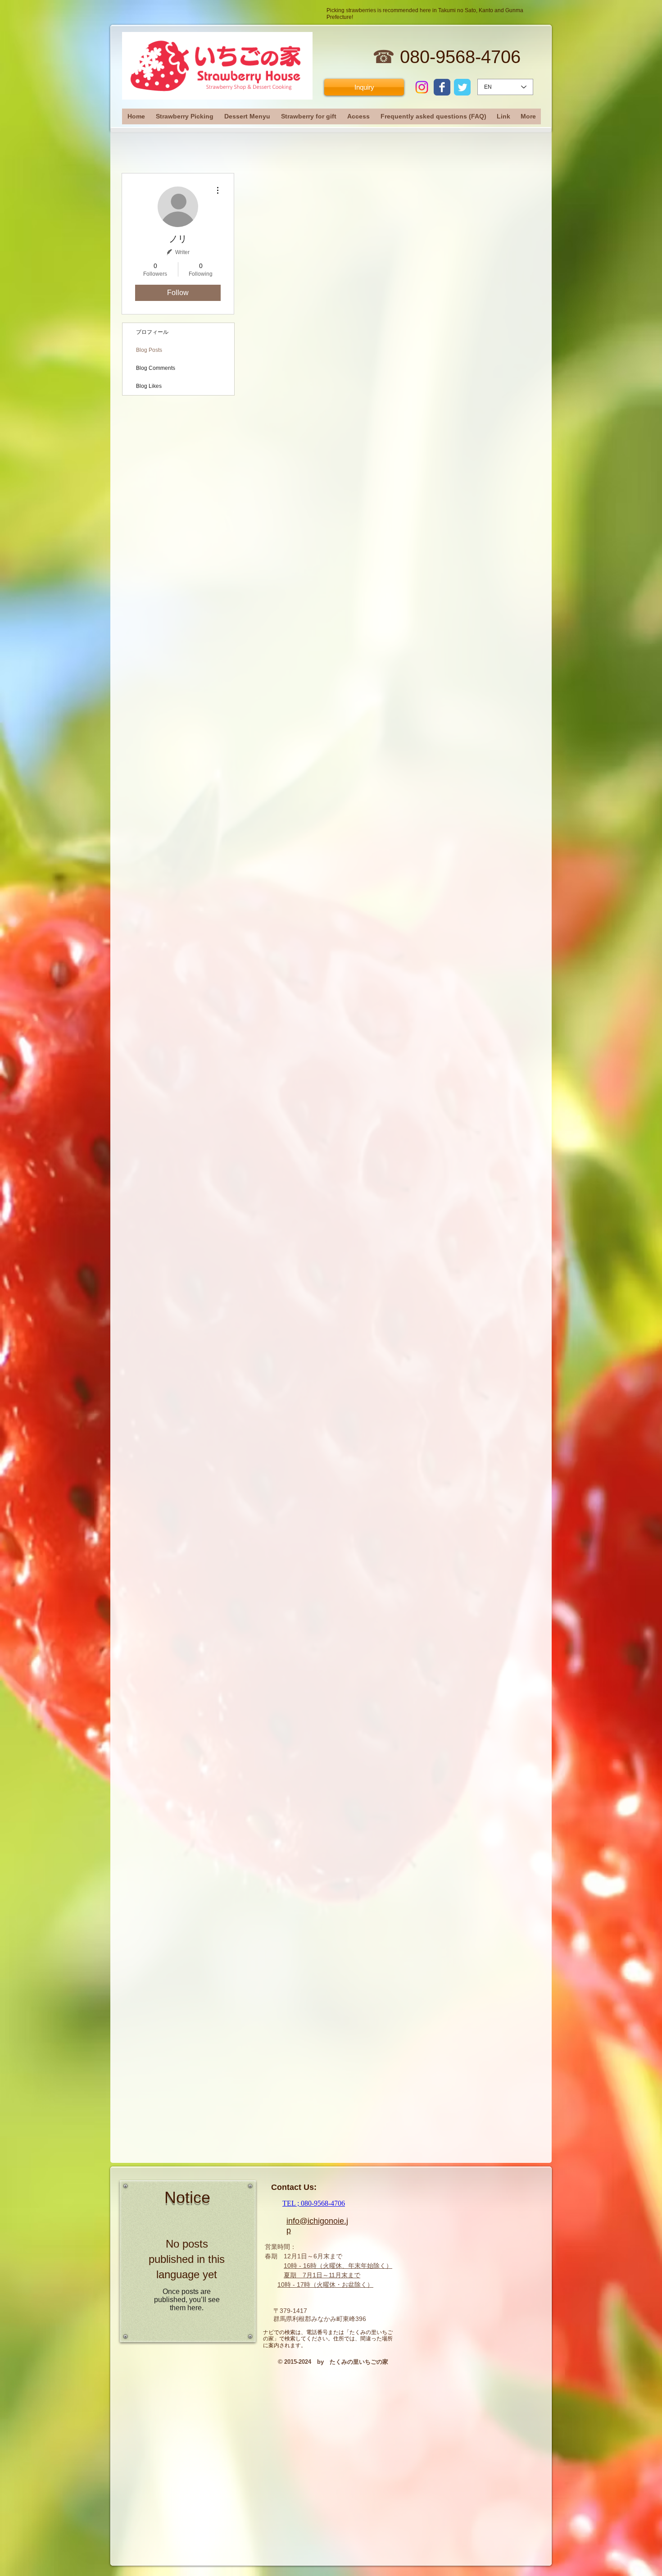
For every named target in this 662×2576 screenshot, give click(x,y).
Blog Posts (149, 350)
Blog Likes (149, 386)
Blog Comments (156, 368)
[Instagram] (422, 87)
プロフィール (152, 332)
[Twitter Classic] (462, 87)
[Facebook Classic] (442, 87)
